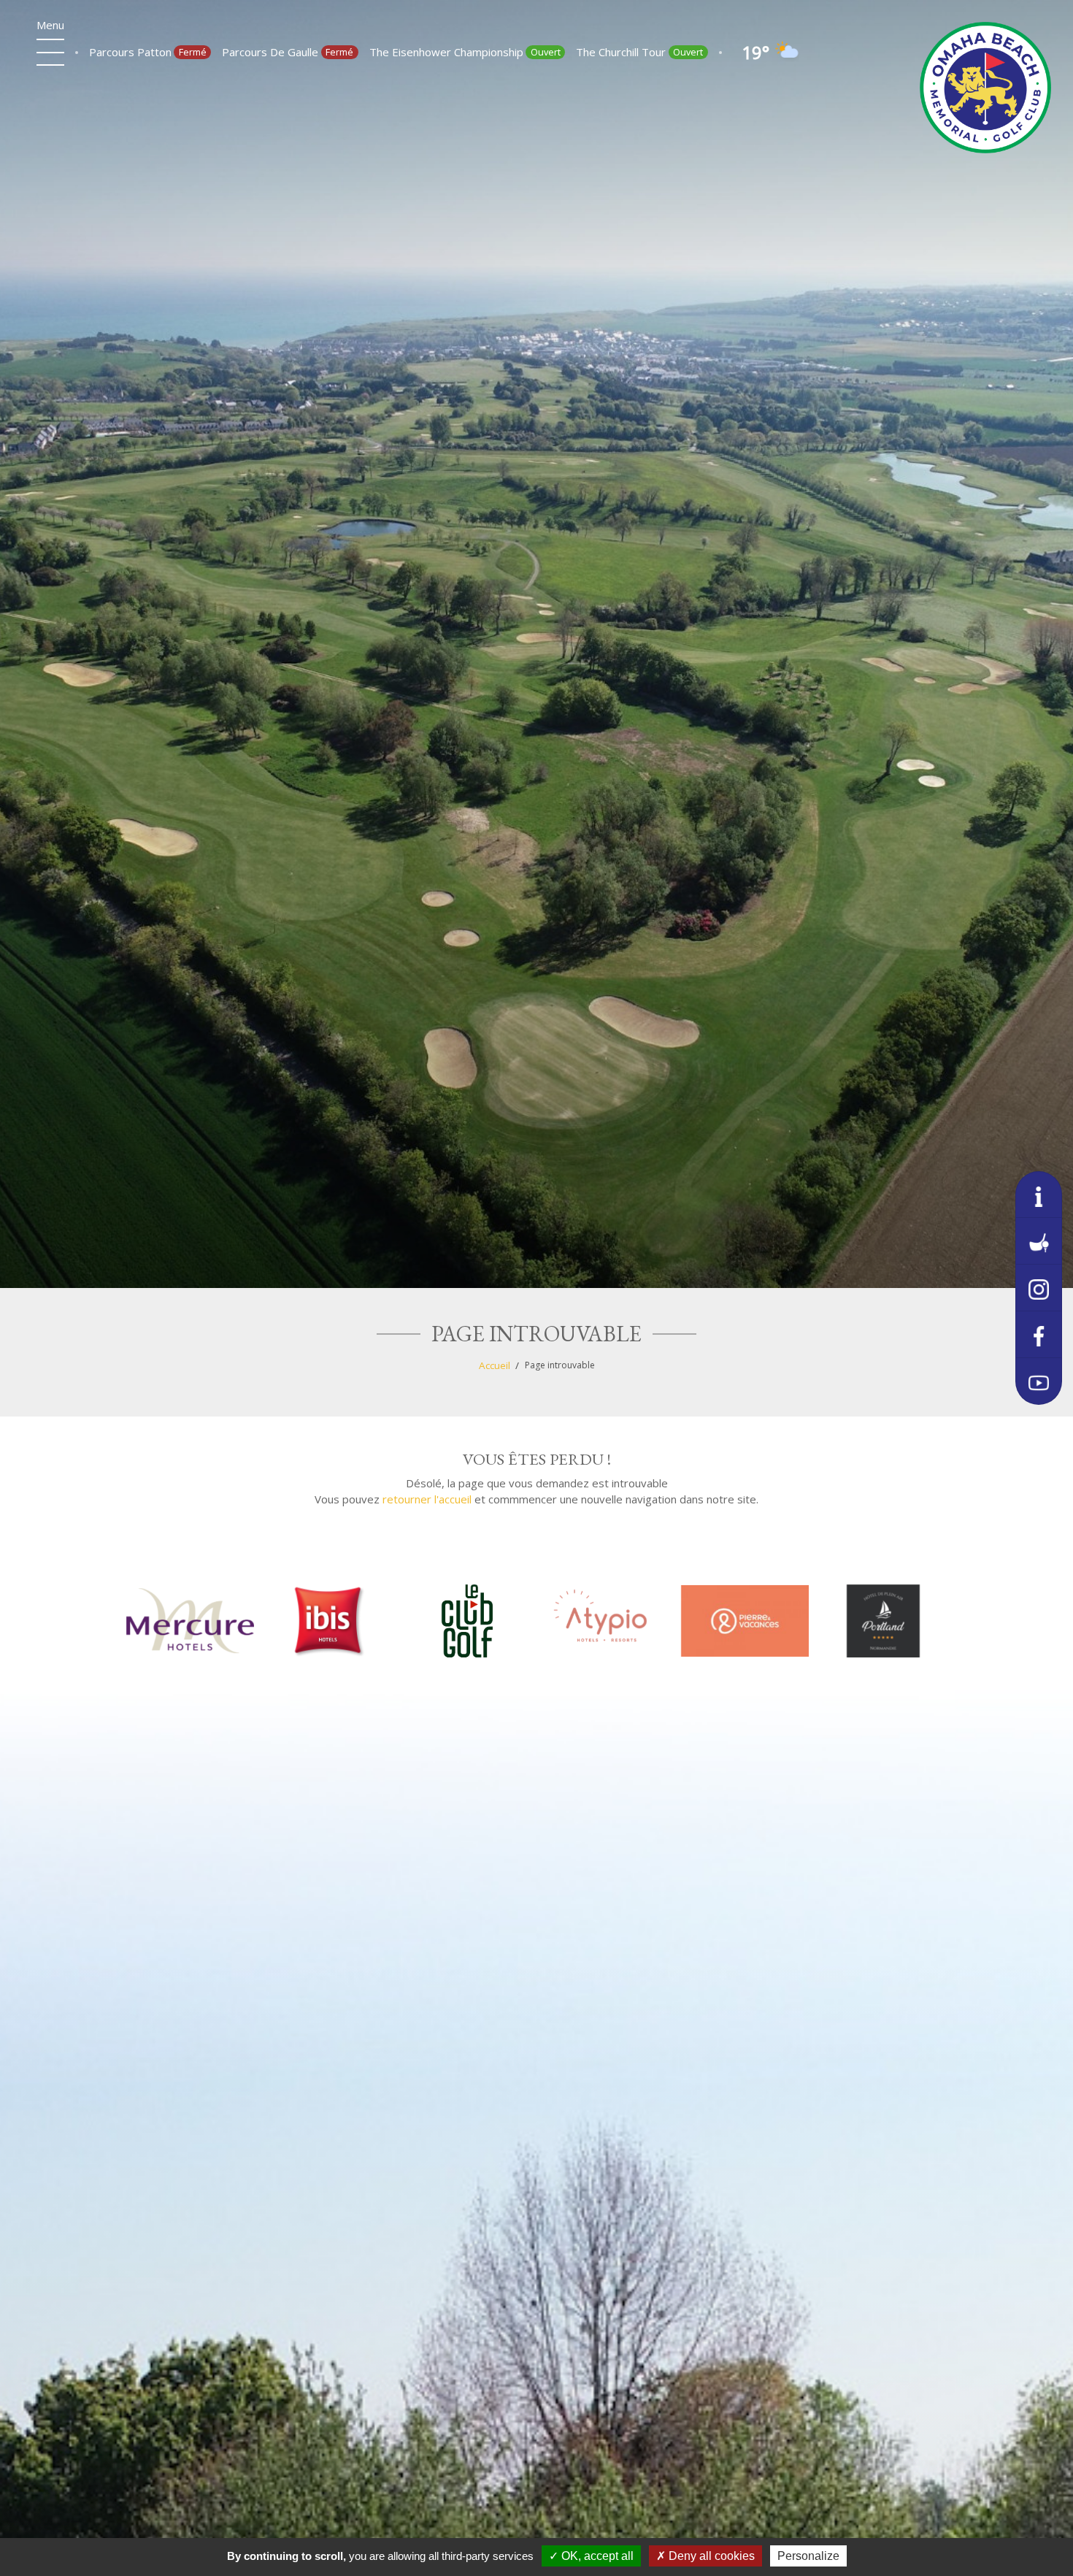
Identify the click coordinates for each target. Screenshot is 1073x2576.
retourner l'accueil (427, 1499)
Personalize (808, 2556)
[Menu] (50, 53)
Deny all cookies (710, 2556)
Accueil (495, 1365)
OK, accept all (596, 2556)
